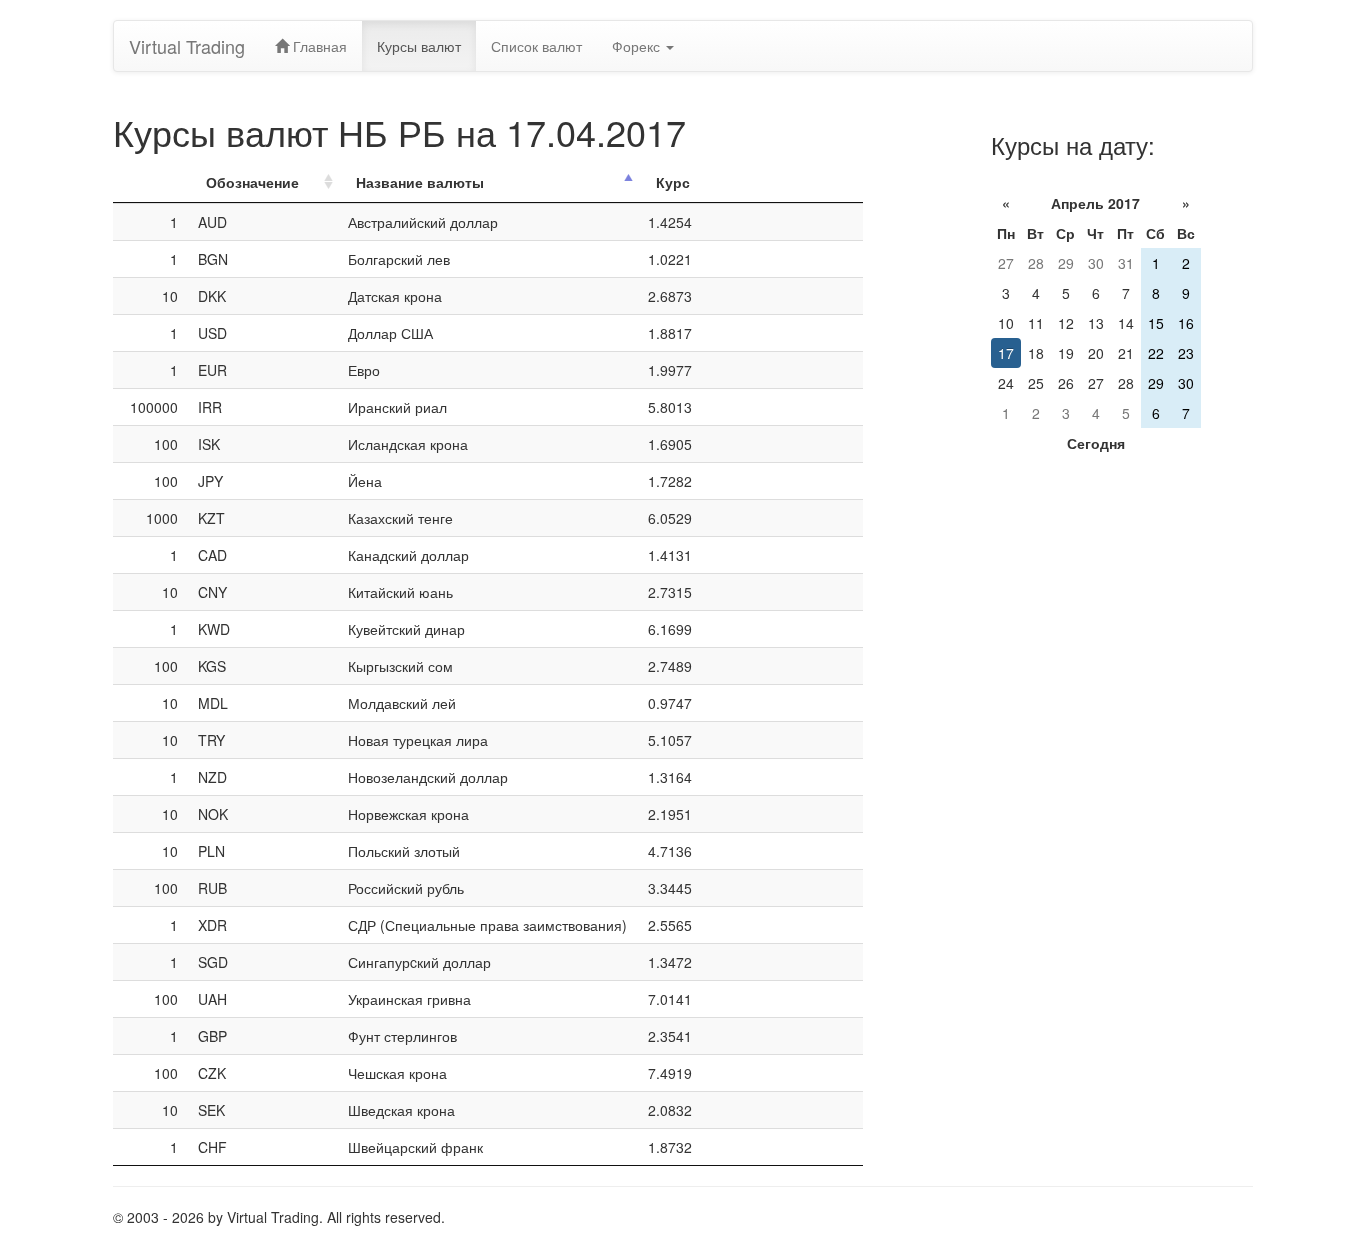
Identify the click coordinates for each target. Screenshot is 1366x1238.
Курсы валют (419, 46)
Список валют (536, 46)
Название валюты (420, 182)
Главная (318, 46)
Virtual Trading (187, 46)
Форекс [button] (638, 46)
